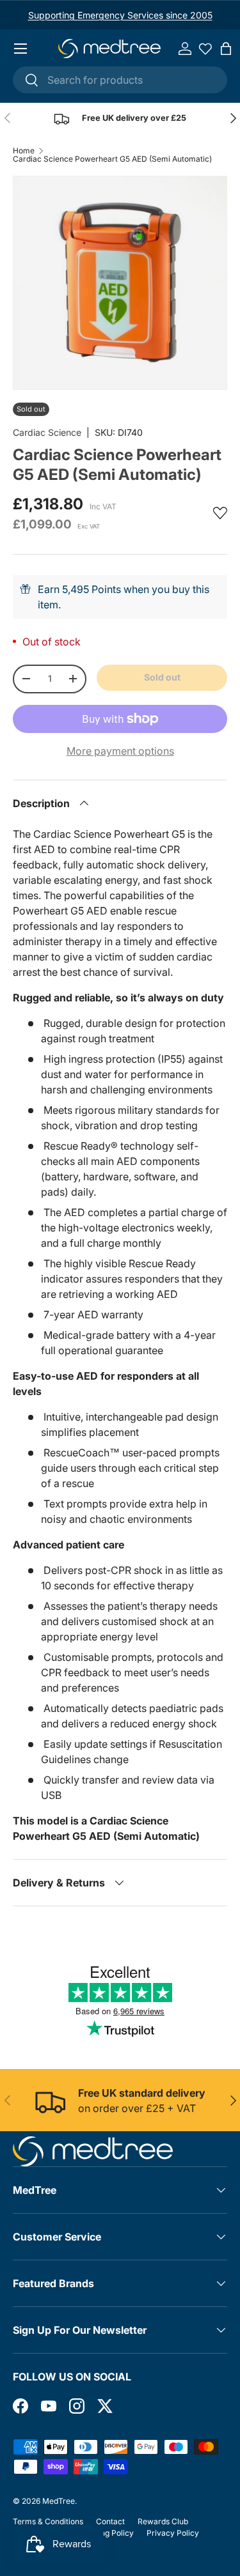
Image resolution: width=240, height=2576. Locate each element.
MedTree (59, 2501)
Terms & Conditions (48, 2521)
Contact (110, 2521)
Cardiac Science (47, 432)
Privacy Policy (173, 2533)
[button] (226, 49)
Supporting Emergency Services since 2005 (120, 15)
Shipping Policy (106, 2533)
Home (24, 151)
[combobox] (120, 80)
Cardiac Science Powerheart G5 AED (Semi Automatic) (112, 159)
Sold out (162, 677)
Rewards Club (163, 2521)
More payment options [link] (120, 751)
